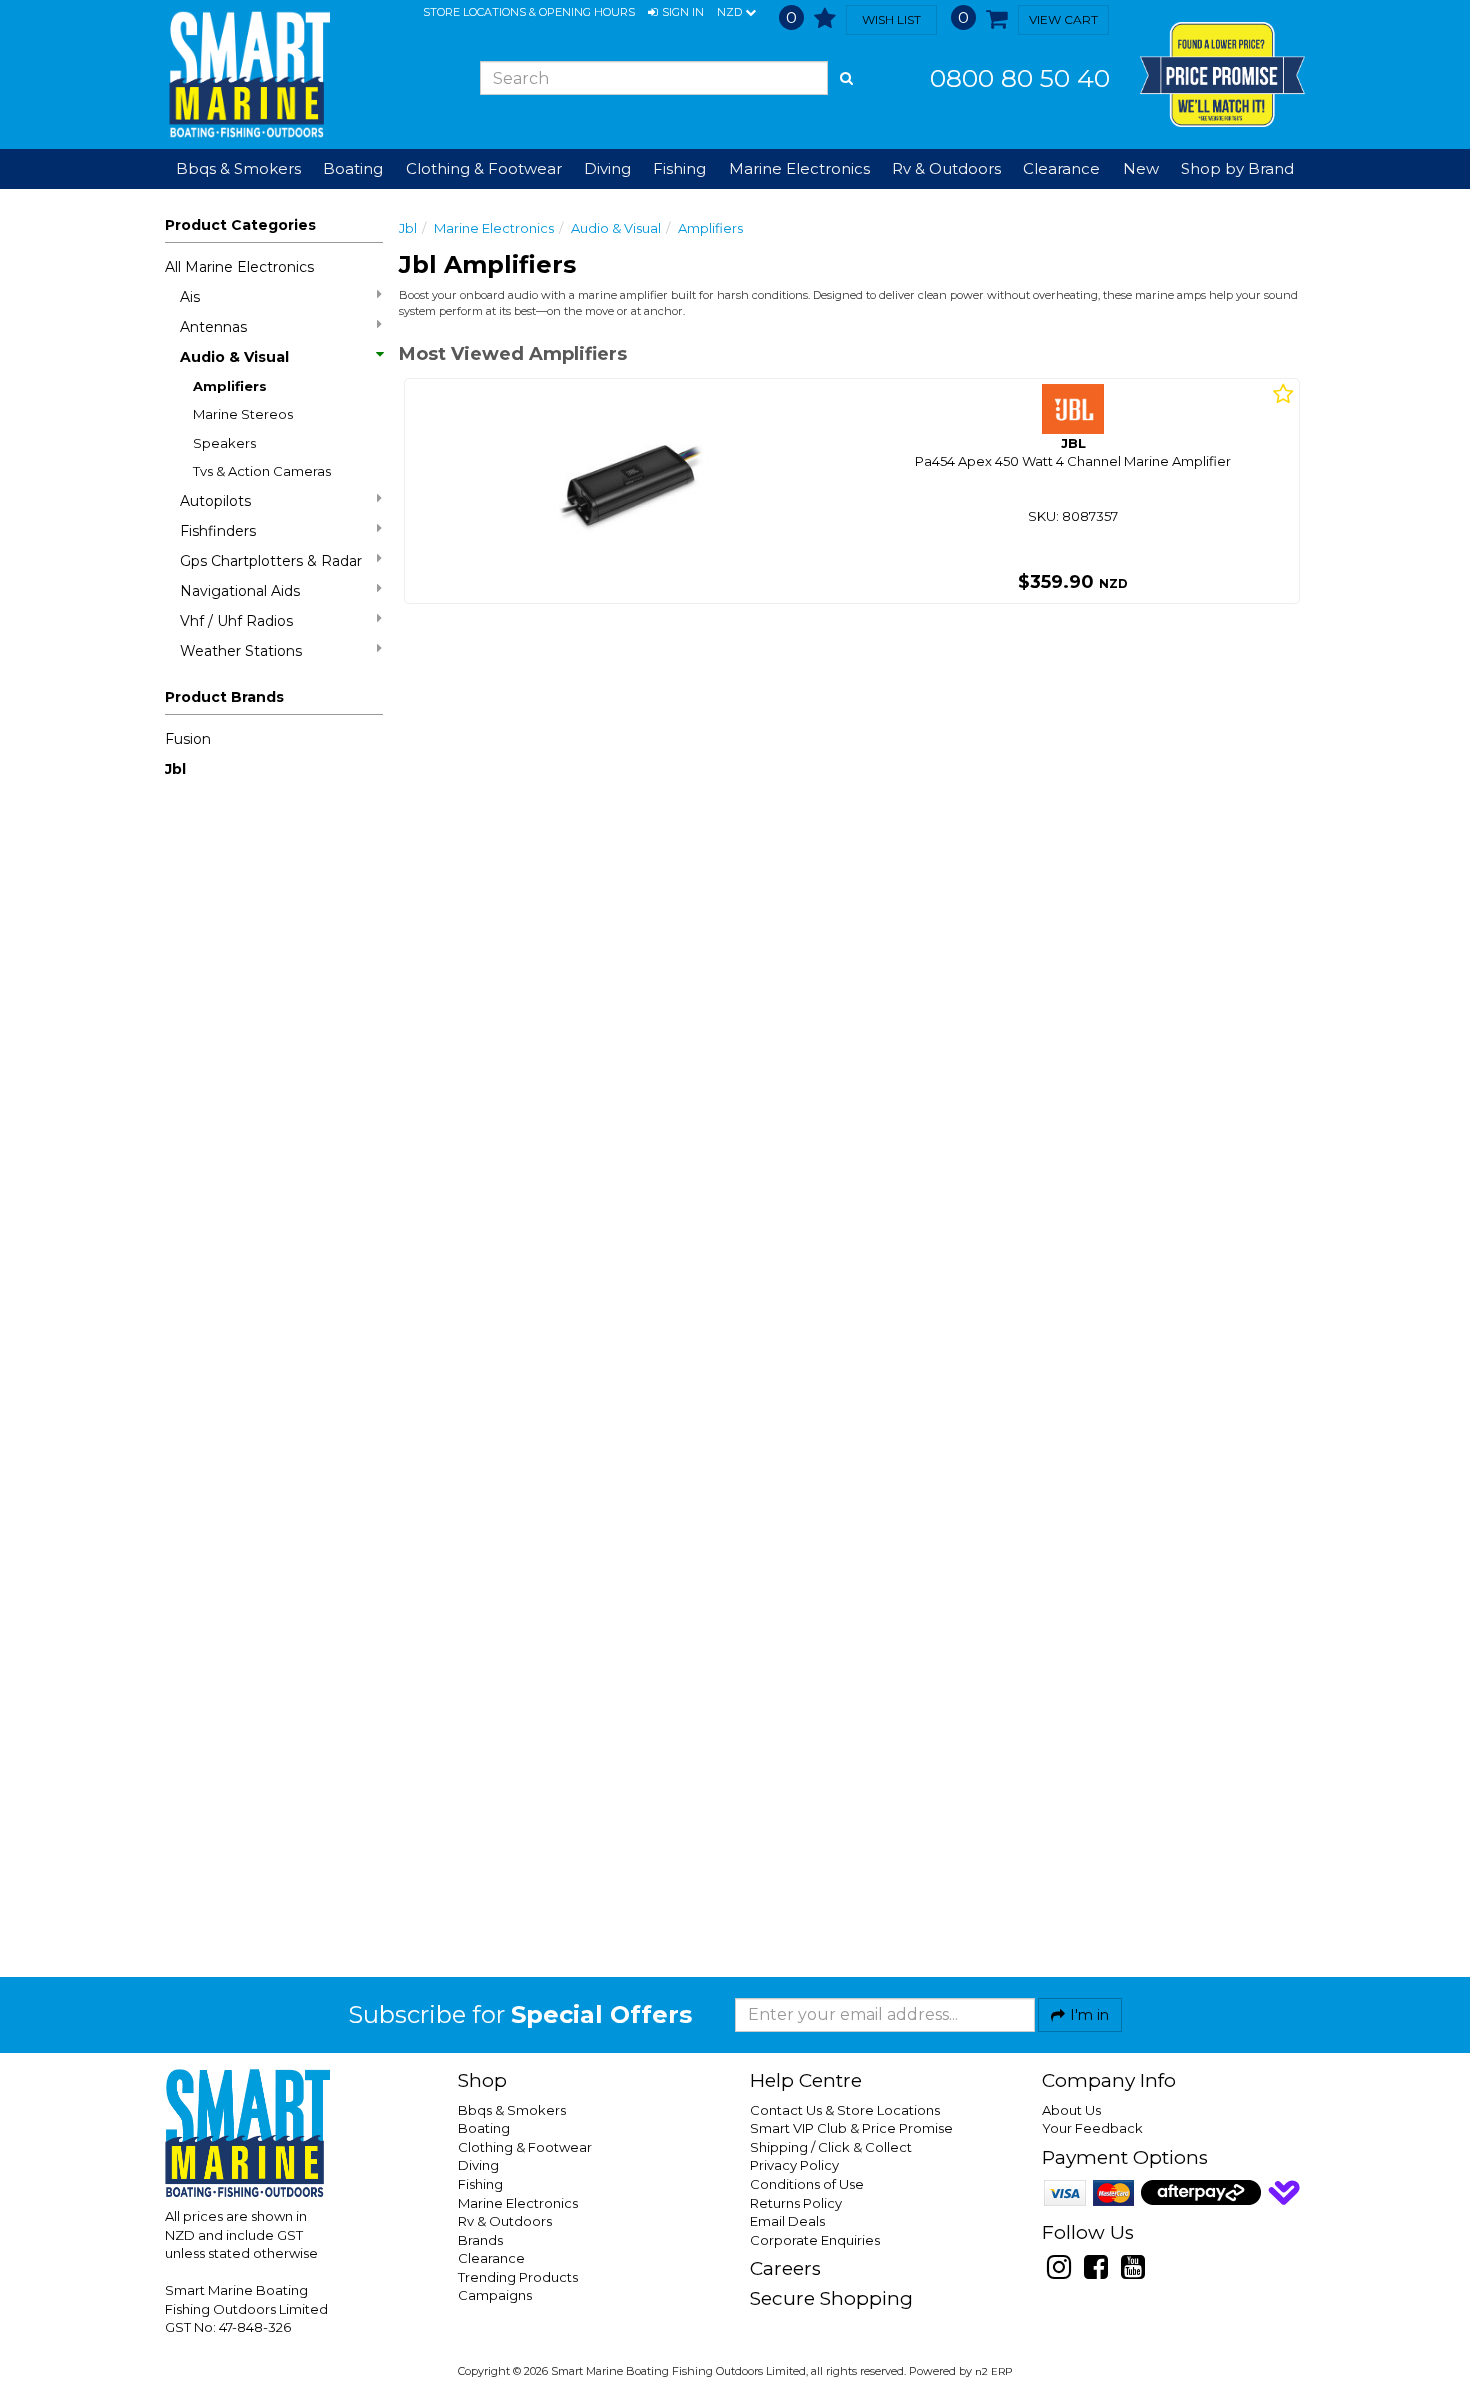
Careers (785, 2268)
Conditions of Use (807, 2184)
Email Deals (787, 2221)
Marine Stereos (243, 414)
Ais (190, 297)
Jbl (175, 769)
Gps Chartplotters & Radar (271, 561)
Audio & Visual (234, 357)
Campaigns (495, 2295)
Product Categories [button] (240, 225)
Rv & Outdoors (505, 2221)
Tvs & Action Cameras (262, 471)
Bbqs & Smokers (238, 168)
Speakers (224, 443)
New (1141, 168)
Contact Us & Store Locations (845, 2110)
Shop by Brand (1237, 168)
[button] (676, 13)
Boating (484, 2128)
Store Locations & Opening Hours (529, 12)
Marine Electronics (494, 228)
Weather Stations (241, 651)
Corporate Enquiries (815, 2240)
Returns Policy (796, 2203)
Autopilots (215, 501)
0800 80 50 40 (1020, 78)
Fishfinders (218, 531)
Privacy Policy (794, 2165)
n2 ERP (993, 2371)
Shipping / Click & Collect (831, 2147)
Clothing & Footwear (525, 2147)
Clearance (1061, 168)
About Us (1071, 2110)
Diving (478, 2165)
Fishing (480, 2184)
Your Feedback (1092, 2128)
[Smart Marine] (247, 74)
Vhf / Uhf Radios (236, 621)
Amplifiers (230, 386)
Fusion (188, 739)
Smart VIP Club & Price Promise (851, 2128)
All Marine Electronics (239, 267)
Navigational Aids (240, 591)
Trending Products (518, 2277)
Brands (480, 2240)
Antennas (213, 327)
